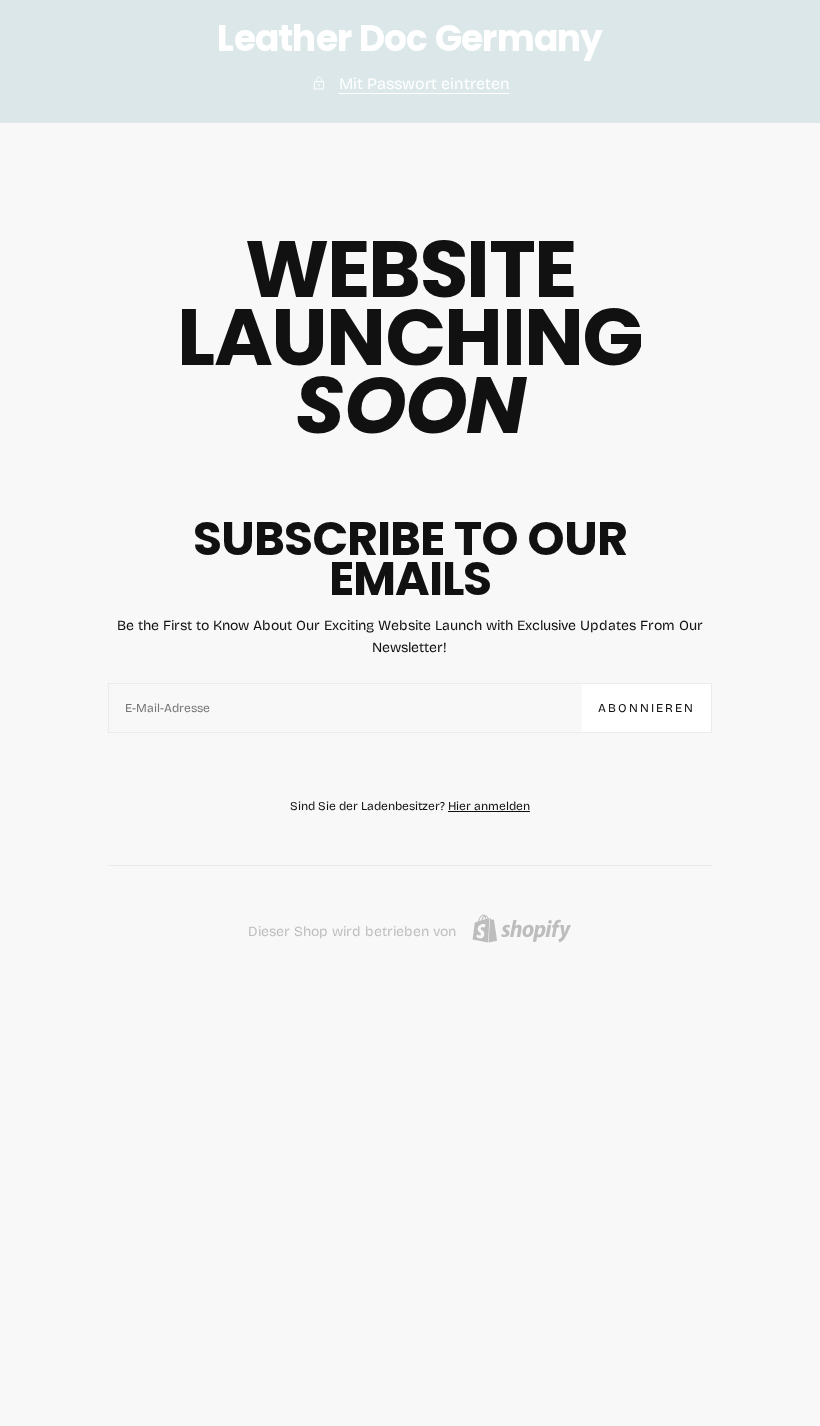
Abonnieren (646, 708)
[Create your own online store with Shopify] (521, 928)
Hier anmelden (489, 806)
